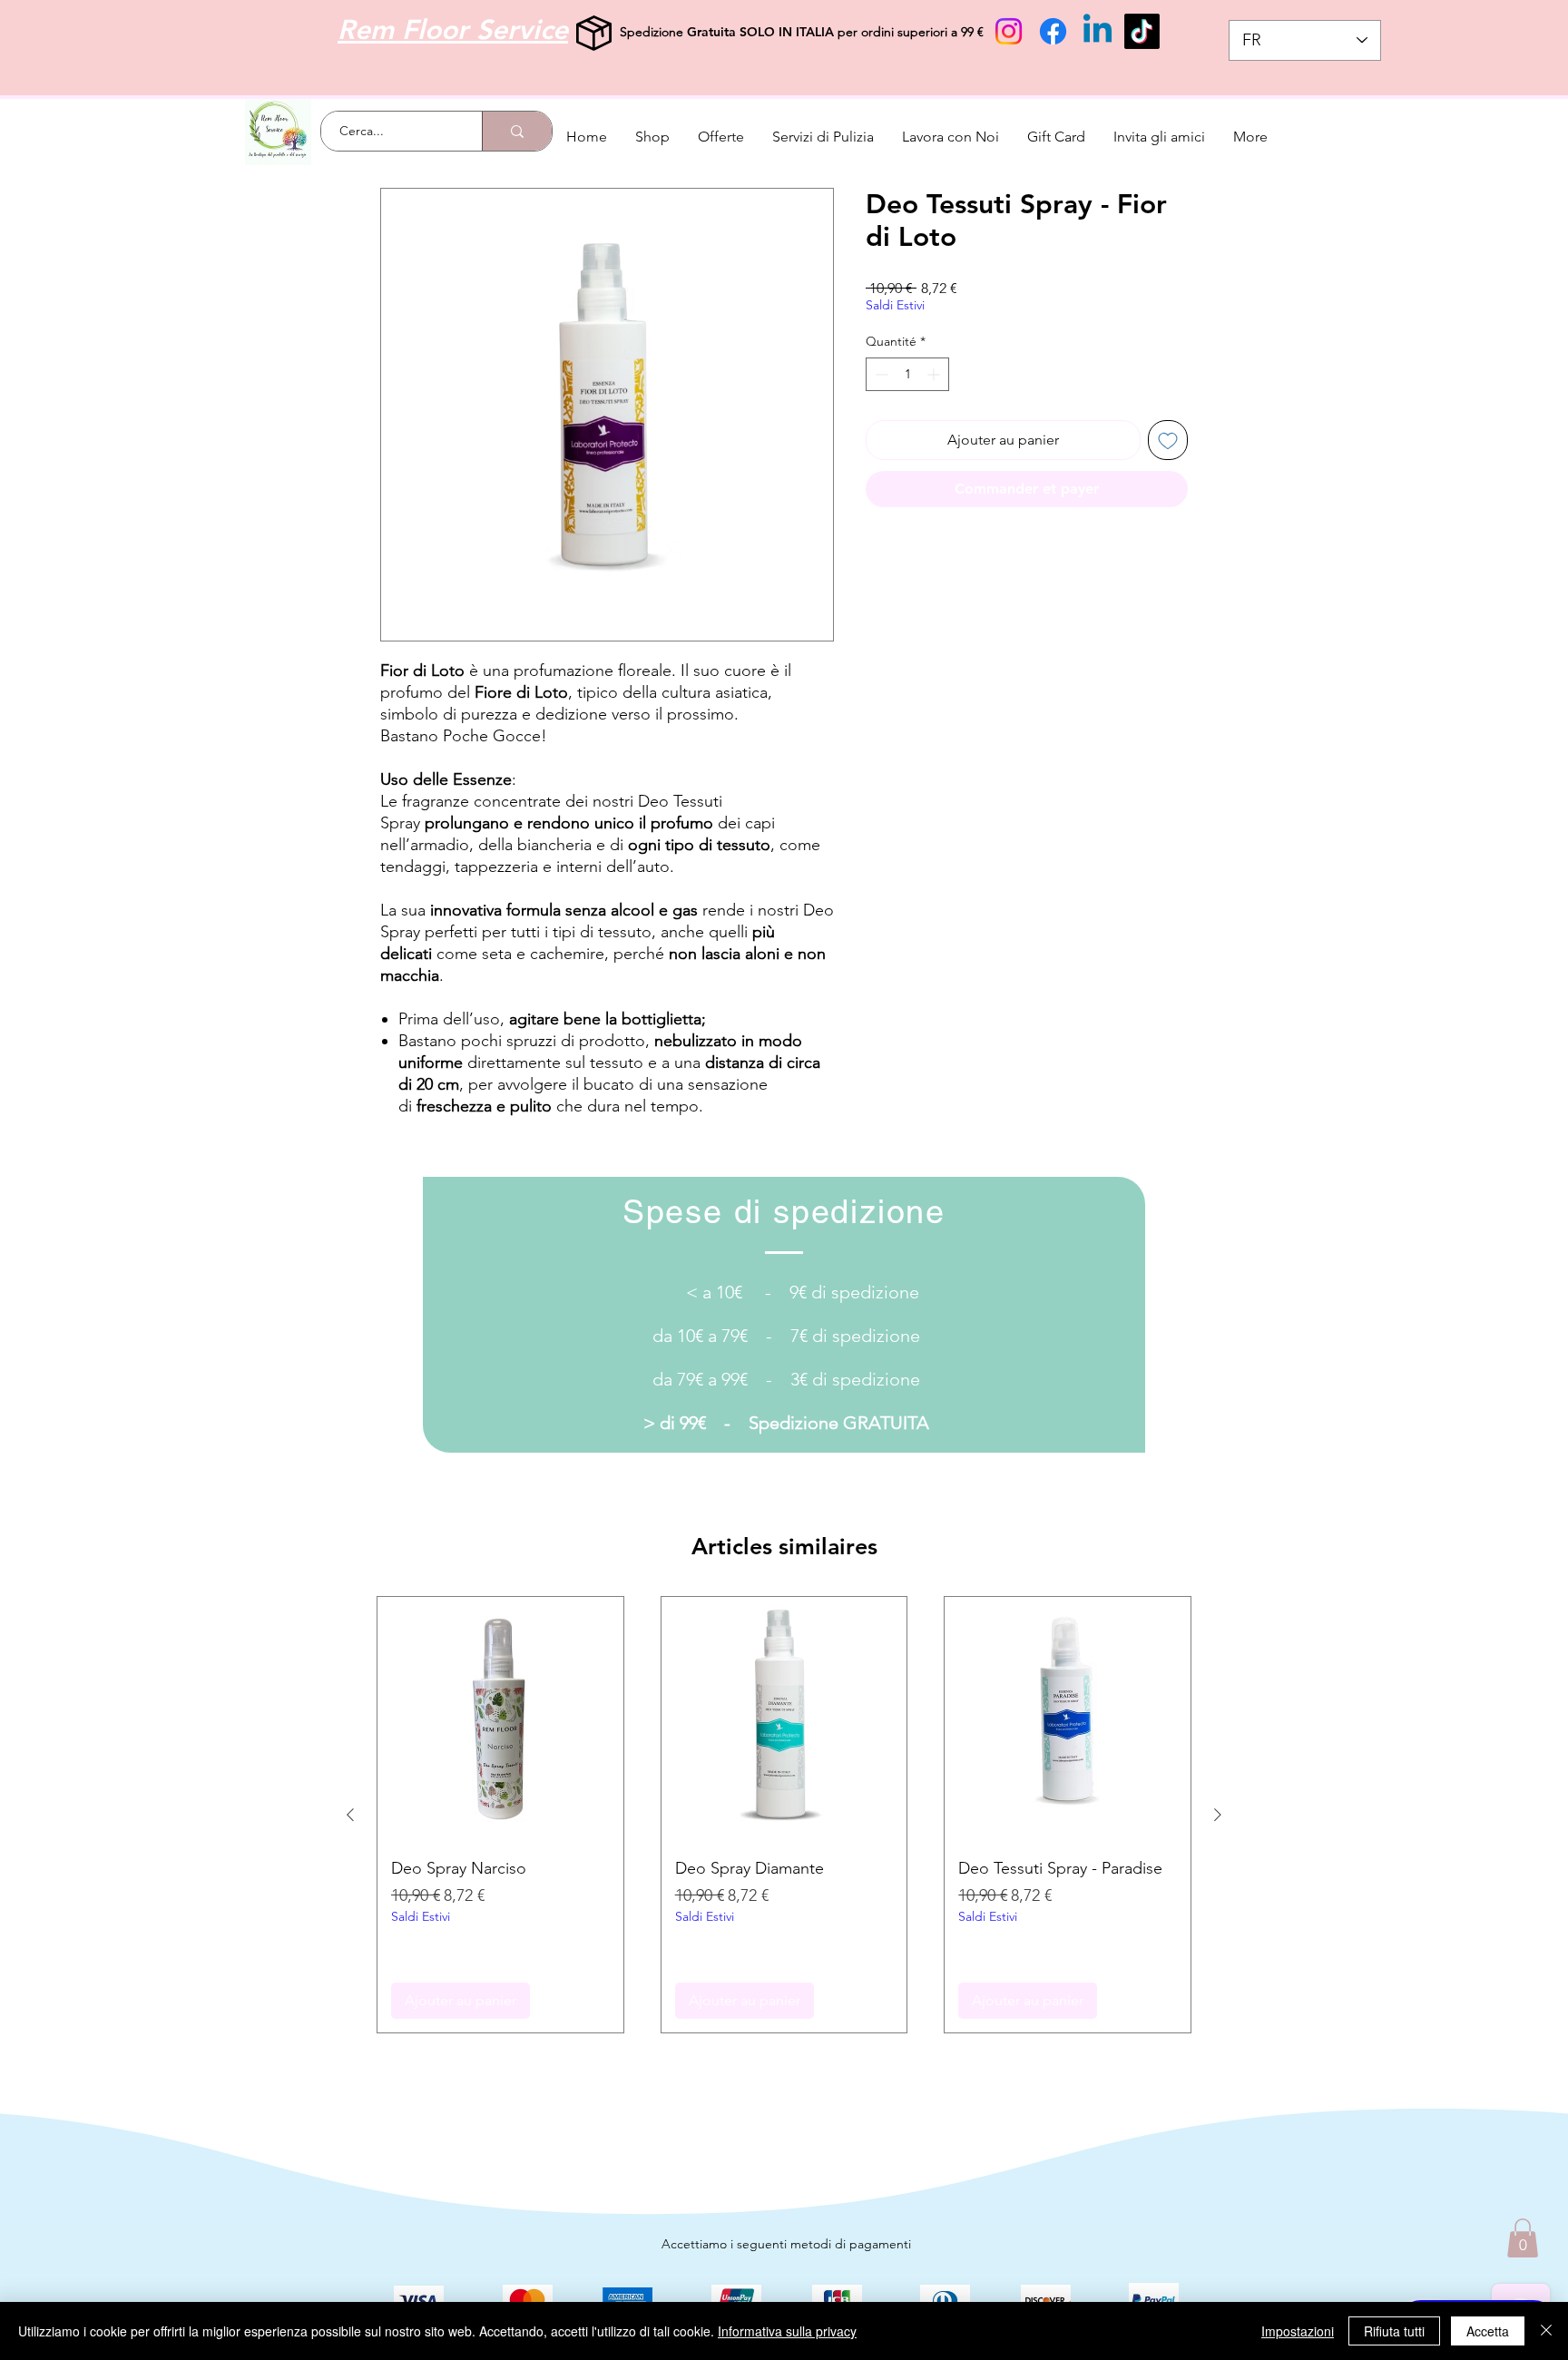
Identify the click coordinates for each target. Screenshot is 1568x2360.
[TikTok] (1142, 31)
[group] (784, 1815)
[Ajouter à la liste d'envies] (1168, 440)
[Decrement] (880, 374)
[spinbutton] (907, 374)
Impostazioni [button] (1298, 2331)
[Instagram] (1009, 31)
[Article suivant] (1218, 1815)
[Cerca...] (517, 131)
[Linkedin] (1098, 31)
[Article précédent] (350, 1815)
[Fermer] (1546, 2331)
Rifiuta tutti (1394, 2331)
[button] (1523, 2238)
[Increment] (935, 374)
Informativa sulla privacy (787, 2331)
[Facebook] (1053, 31)
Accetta (1488, 2331)
